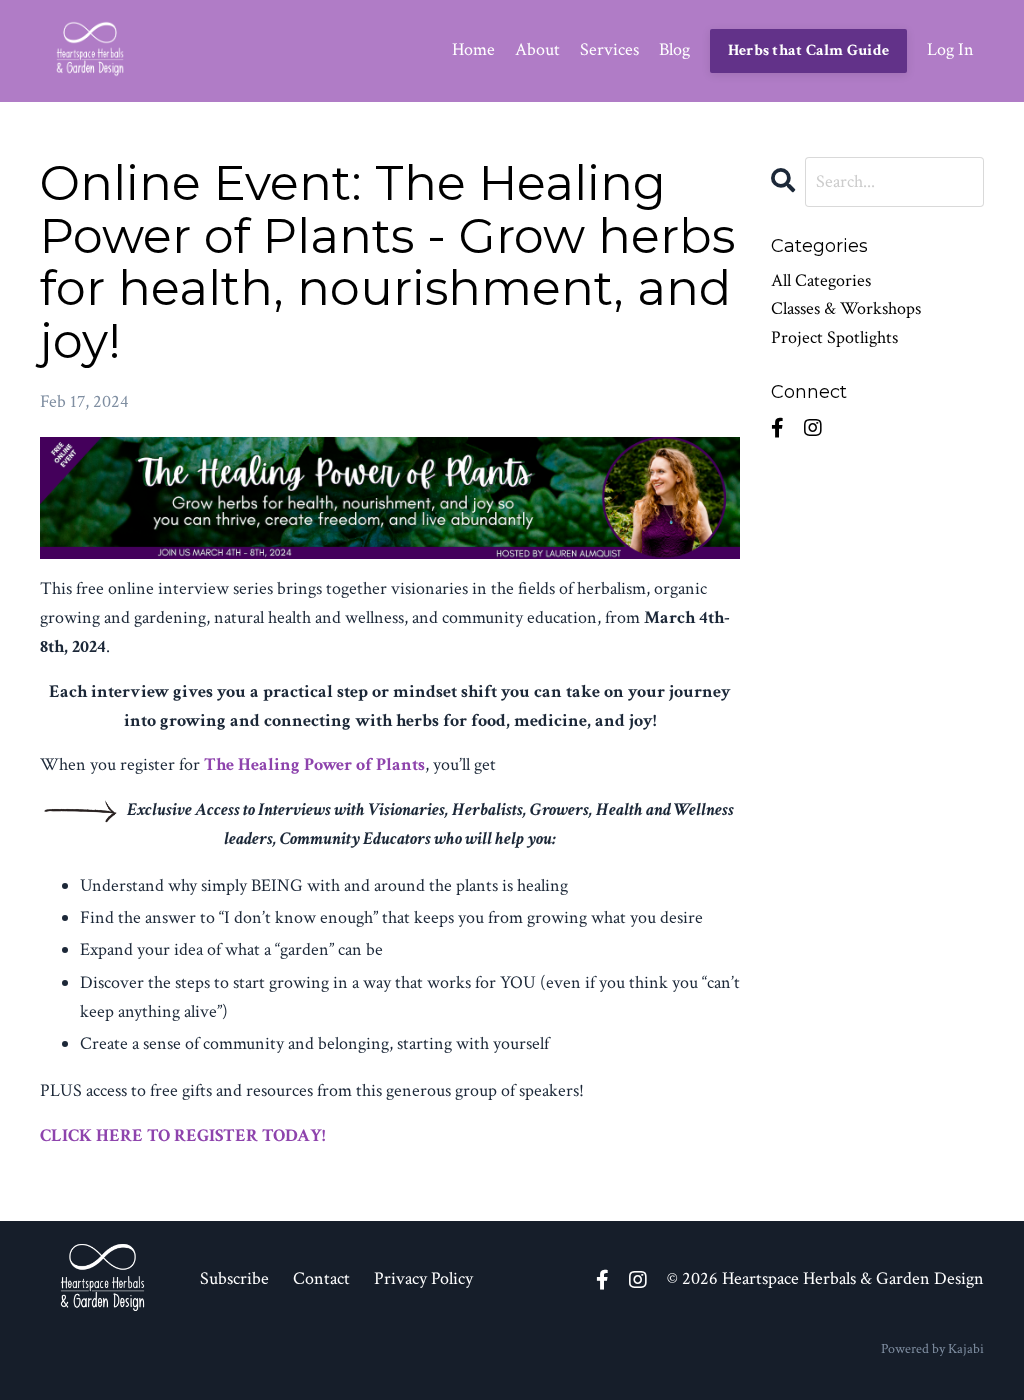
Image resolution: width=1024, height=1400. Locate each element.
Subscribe (234, 1278)
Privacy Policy (423, 1278)
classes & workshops (846, 308)
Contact (321, 1278)
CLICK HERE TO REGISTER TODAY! (182, 1135)
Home (473, 49)
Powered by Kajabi (932, 1349)
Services (609, 49)
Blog (674, 49)
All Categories (821, 280)
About (537, 49)
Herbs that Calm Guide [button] (808, 50)
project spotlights (834, 337)
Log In (950, 49)
